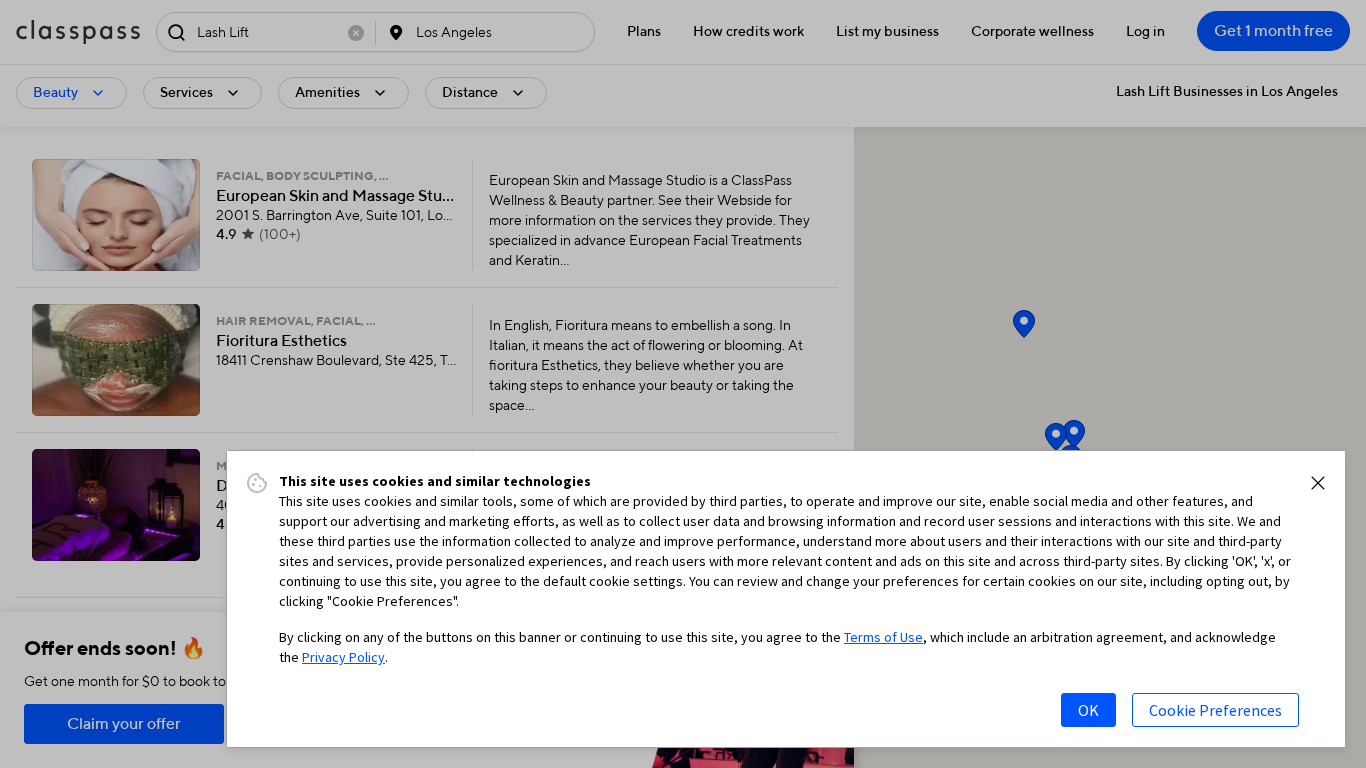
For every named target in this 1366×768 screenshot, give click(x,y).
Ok (1088, 710)
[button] (1318, 483)
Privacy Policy (343, 657)
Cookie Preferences (1215, 710)
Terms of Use (883, 637)
